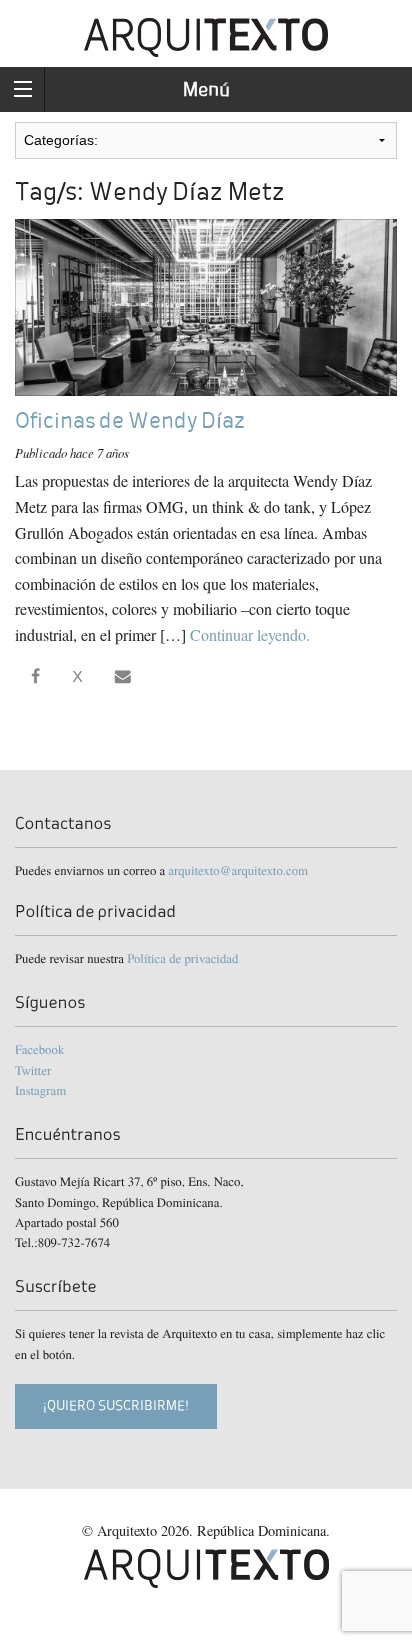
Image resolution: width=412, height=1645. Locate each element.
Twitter (33, 1070)
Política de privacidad (182, 958)
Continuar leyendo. (250, 634)
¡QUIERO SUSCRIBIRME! (116, 1405)
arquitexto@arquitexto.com (238, 870)
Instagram (40, 1090)
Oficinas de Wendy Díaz (130, 420)
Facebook (39, 1049)
